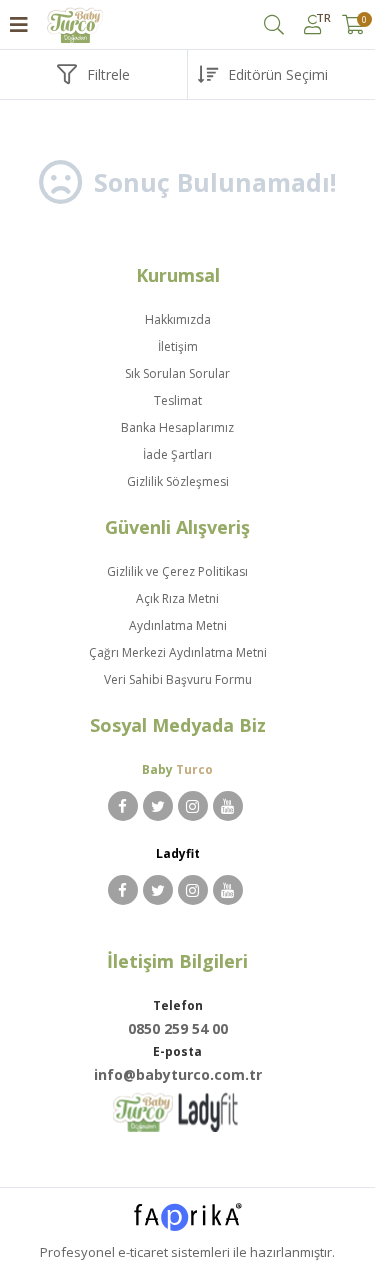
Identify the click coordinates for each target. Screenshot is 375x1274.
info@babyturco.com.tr (178, 1074)
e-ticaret (143, 1252)
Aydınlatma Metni (178, 625)
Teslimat (178, 400)
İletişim (178, 346)
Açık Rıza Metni (177, 598)
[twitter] (158, 806)
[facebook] (123, 806)
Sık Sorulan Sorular (177, 373)
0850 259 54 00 (178, 1028)
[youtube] (228, 806)
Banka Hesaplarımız (177, 427)
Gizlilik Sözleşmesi (178, 481)
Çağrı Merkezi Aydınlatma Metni (178, 652)
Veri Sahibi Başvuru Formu (178, 679)
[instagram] (193, 806)
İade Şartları (177, 454)
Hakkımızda (178, 319)
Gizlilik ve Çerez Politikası (177, 571)
